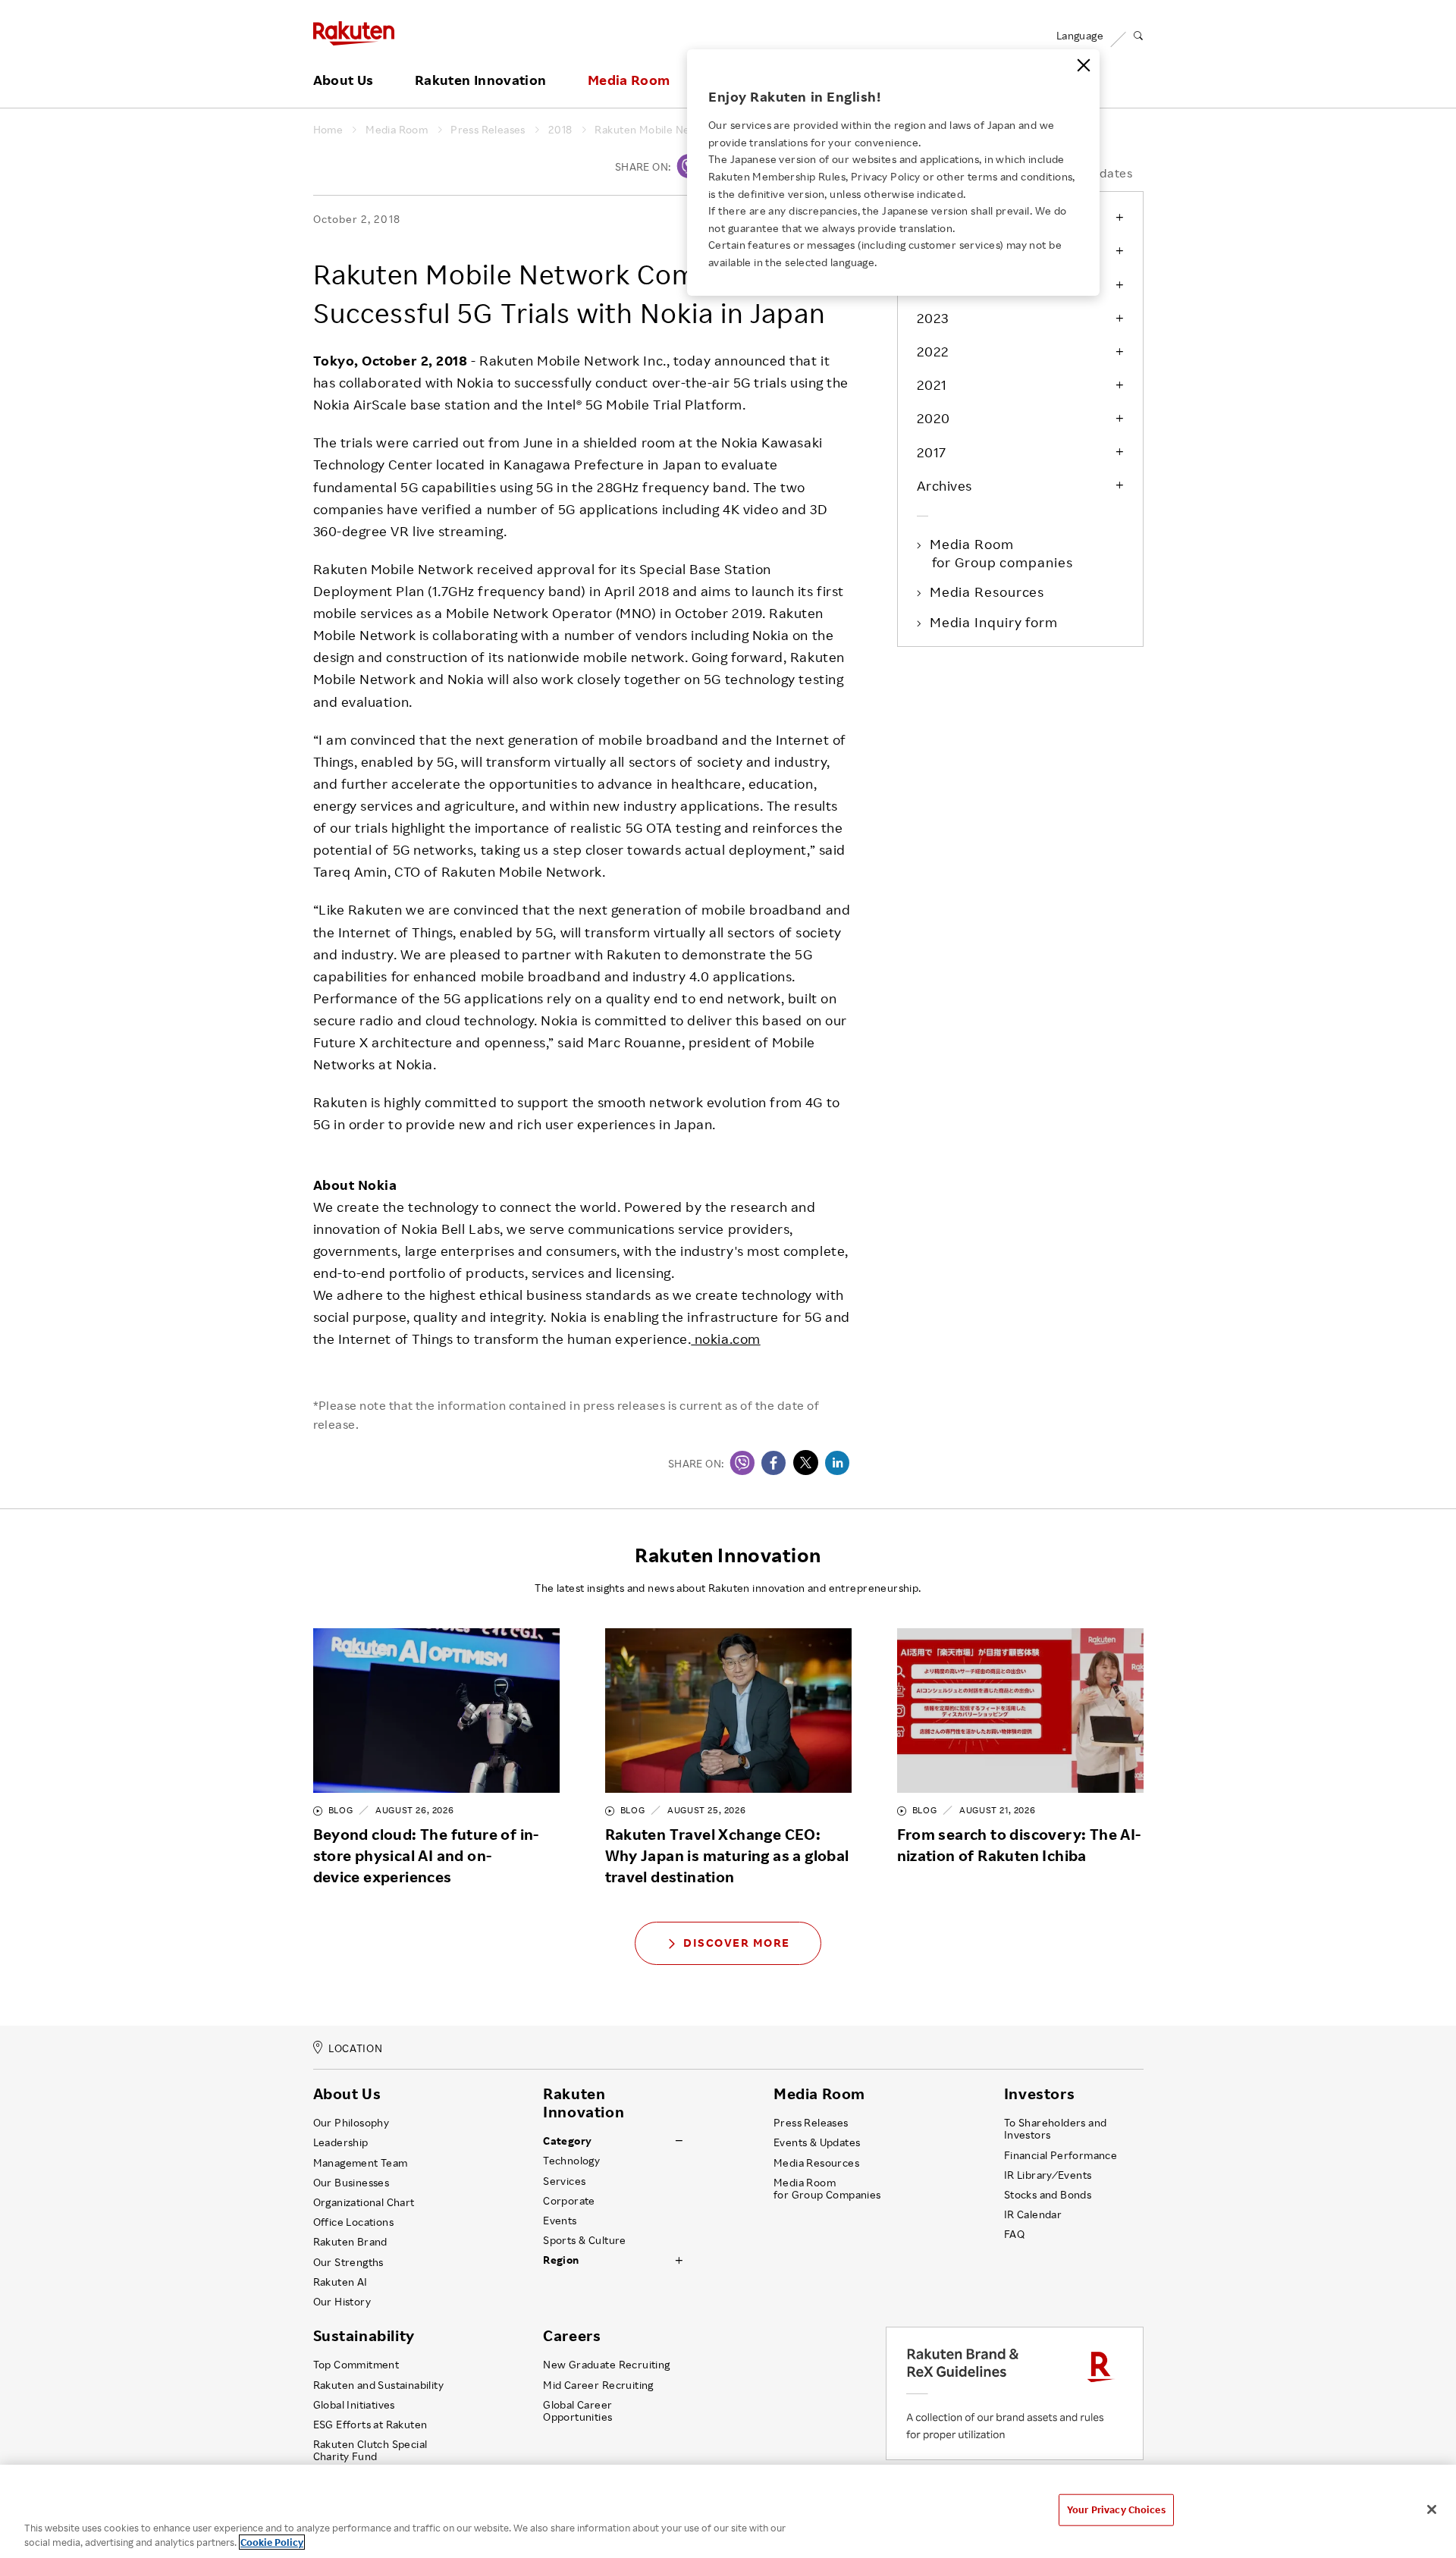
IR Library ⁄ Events (1048, 2175)
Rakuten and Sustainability (379, 2385)
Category (567, 2141)
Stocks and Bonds (1048, 2195)
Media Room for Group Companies (827, 2189)
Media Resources (988, 592)
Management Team (361, 2163)
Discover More (737, 1943)
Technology (571, 2161)
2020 (934, 418)
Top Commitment (356, 2365)
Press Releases (488, 130)
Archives (945, 485)
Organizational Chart (364, 2202)
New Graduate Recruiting (606, 2365)
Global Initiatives (354, 2405)
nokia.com (725, 1339)
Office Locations (353, 2222)
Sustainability (364, 2336)
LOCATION (355, 2048)
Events (560, 2221)
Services (564, 2181)
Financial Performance (1061, 2155)
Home (328, 130)
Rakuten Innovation (480, 80)
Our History (342, 2302)
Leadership (341, 2142)
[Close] (1084, 65)
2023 (933, 318)
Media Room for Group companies (1003, 553)
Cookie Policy (272, 2542)
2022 (933, 351)
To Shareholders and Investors (1056, 2129)
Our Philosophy (351, 2123)
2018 (560, 130)
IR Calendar (1033, 2214)
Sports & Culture (584, 2240)
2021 (932, 384)
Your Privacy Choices (1116, 2509)
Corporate (569, 2201)
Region (561, 2260)
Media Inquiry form (995, 622)
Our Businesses (351, 2183)
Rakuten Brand (350, 2242)
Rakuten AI (340, 2282)
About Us (344, 80)
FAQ (1014, 2234)
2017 (932, 452)
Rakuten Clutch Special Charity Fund (370, 2450)
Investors (1039, 2094)
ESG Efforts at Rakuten (370, 2425)
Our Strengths (348, 2262)
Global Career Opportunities (577, 2411)
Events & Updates (817, 2142)
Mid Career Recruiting (598, 2385)
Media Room (629, 80)
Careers (572, 2336)
